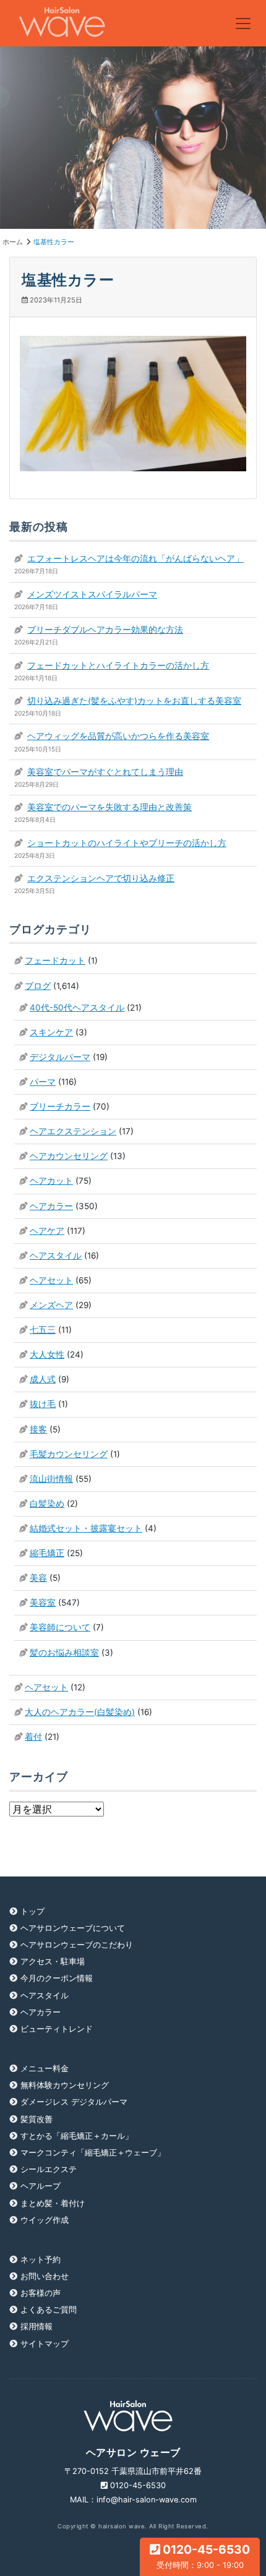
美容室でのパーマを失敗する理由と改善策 (109, 807)
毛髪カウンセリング (69, 1454)
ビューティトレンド (57, 2029)
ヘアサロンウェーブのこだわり (77, 1945)
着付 (33, 1737)
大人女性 (47, 1354)
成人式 (43, 1379)
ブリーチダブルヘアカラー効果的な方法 (105, 630)
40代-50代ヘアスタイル (77, 1008)
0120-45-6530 (204, 2556)
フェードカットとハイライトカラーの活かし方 (118, 665)
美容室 (43, 1603)
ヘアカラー (51, 1206)
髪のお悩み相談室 (64, 1653)
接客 (38, 1429)
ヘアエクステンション (73, 1131)
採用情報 (36, 2326)
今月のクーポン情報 (57, 1978)
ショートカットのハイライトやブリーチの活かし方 (127, 843)
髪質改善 (36, 2119)
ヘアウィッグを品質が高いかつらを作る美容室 (118, 736)
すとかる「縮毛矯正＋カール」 (77, 2136)
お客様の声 (41, 2293)
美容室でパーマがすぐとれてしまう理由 (105, 772)
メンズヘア (51, 1305)
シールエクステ (49, 2169)
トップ (32, 1911)
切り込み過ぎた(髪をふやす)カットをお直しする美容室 (134, 701)
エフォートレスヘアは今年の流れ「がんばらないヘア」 (135, 558)
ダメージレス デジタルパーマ (74, 2102)
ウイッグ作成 (45, 2220)
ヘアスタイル (56, 1256)
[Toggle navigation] (243, 24)
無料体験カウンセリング (65, 2085)
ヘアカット (51, 1181)
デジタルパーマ (60, 1057)
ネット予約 (41, 2260)
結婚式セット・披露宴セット (86, 1528)
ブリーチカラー (60, 1106)
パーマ (43, 1082)
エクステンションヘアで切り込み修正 (101, 878)
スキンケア (51, 1032)
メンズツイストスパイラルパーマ (92, 594)
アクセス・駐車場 (53, 1962)
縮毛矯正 (47, 1553)
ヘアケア (47, 1231)
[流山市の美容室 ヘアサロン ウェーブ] (62, 23)
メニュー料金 (45, 2069)
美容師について (60, 1627)
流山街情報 (51, 1479)
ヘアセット (51, 1280)
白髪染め (47, 1504)
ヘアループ (41, 2186)
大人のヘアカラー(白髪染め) (80, 1712)
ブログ (38, 986)
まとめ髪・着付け (53, 2203)
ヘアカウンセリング (69, 1156)
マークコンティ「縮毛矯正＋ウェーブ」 (93, 2153)
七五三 (43, 1330)
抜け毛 (43, 1404)
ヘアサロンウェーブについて (73, 1928)
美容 (38, 1578)
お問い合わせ (45, 2276)
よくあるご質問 (49, 2310)
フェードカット (55, 961)
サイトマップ (45, 2344)
